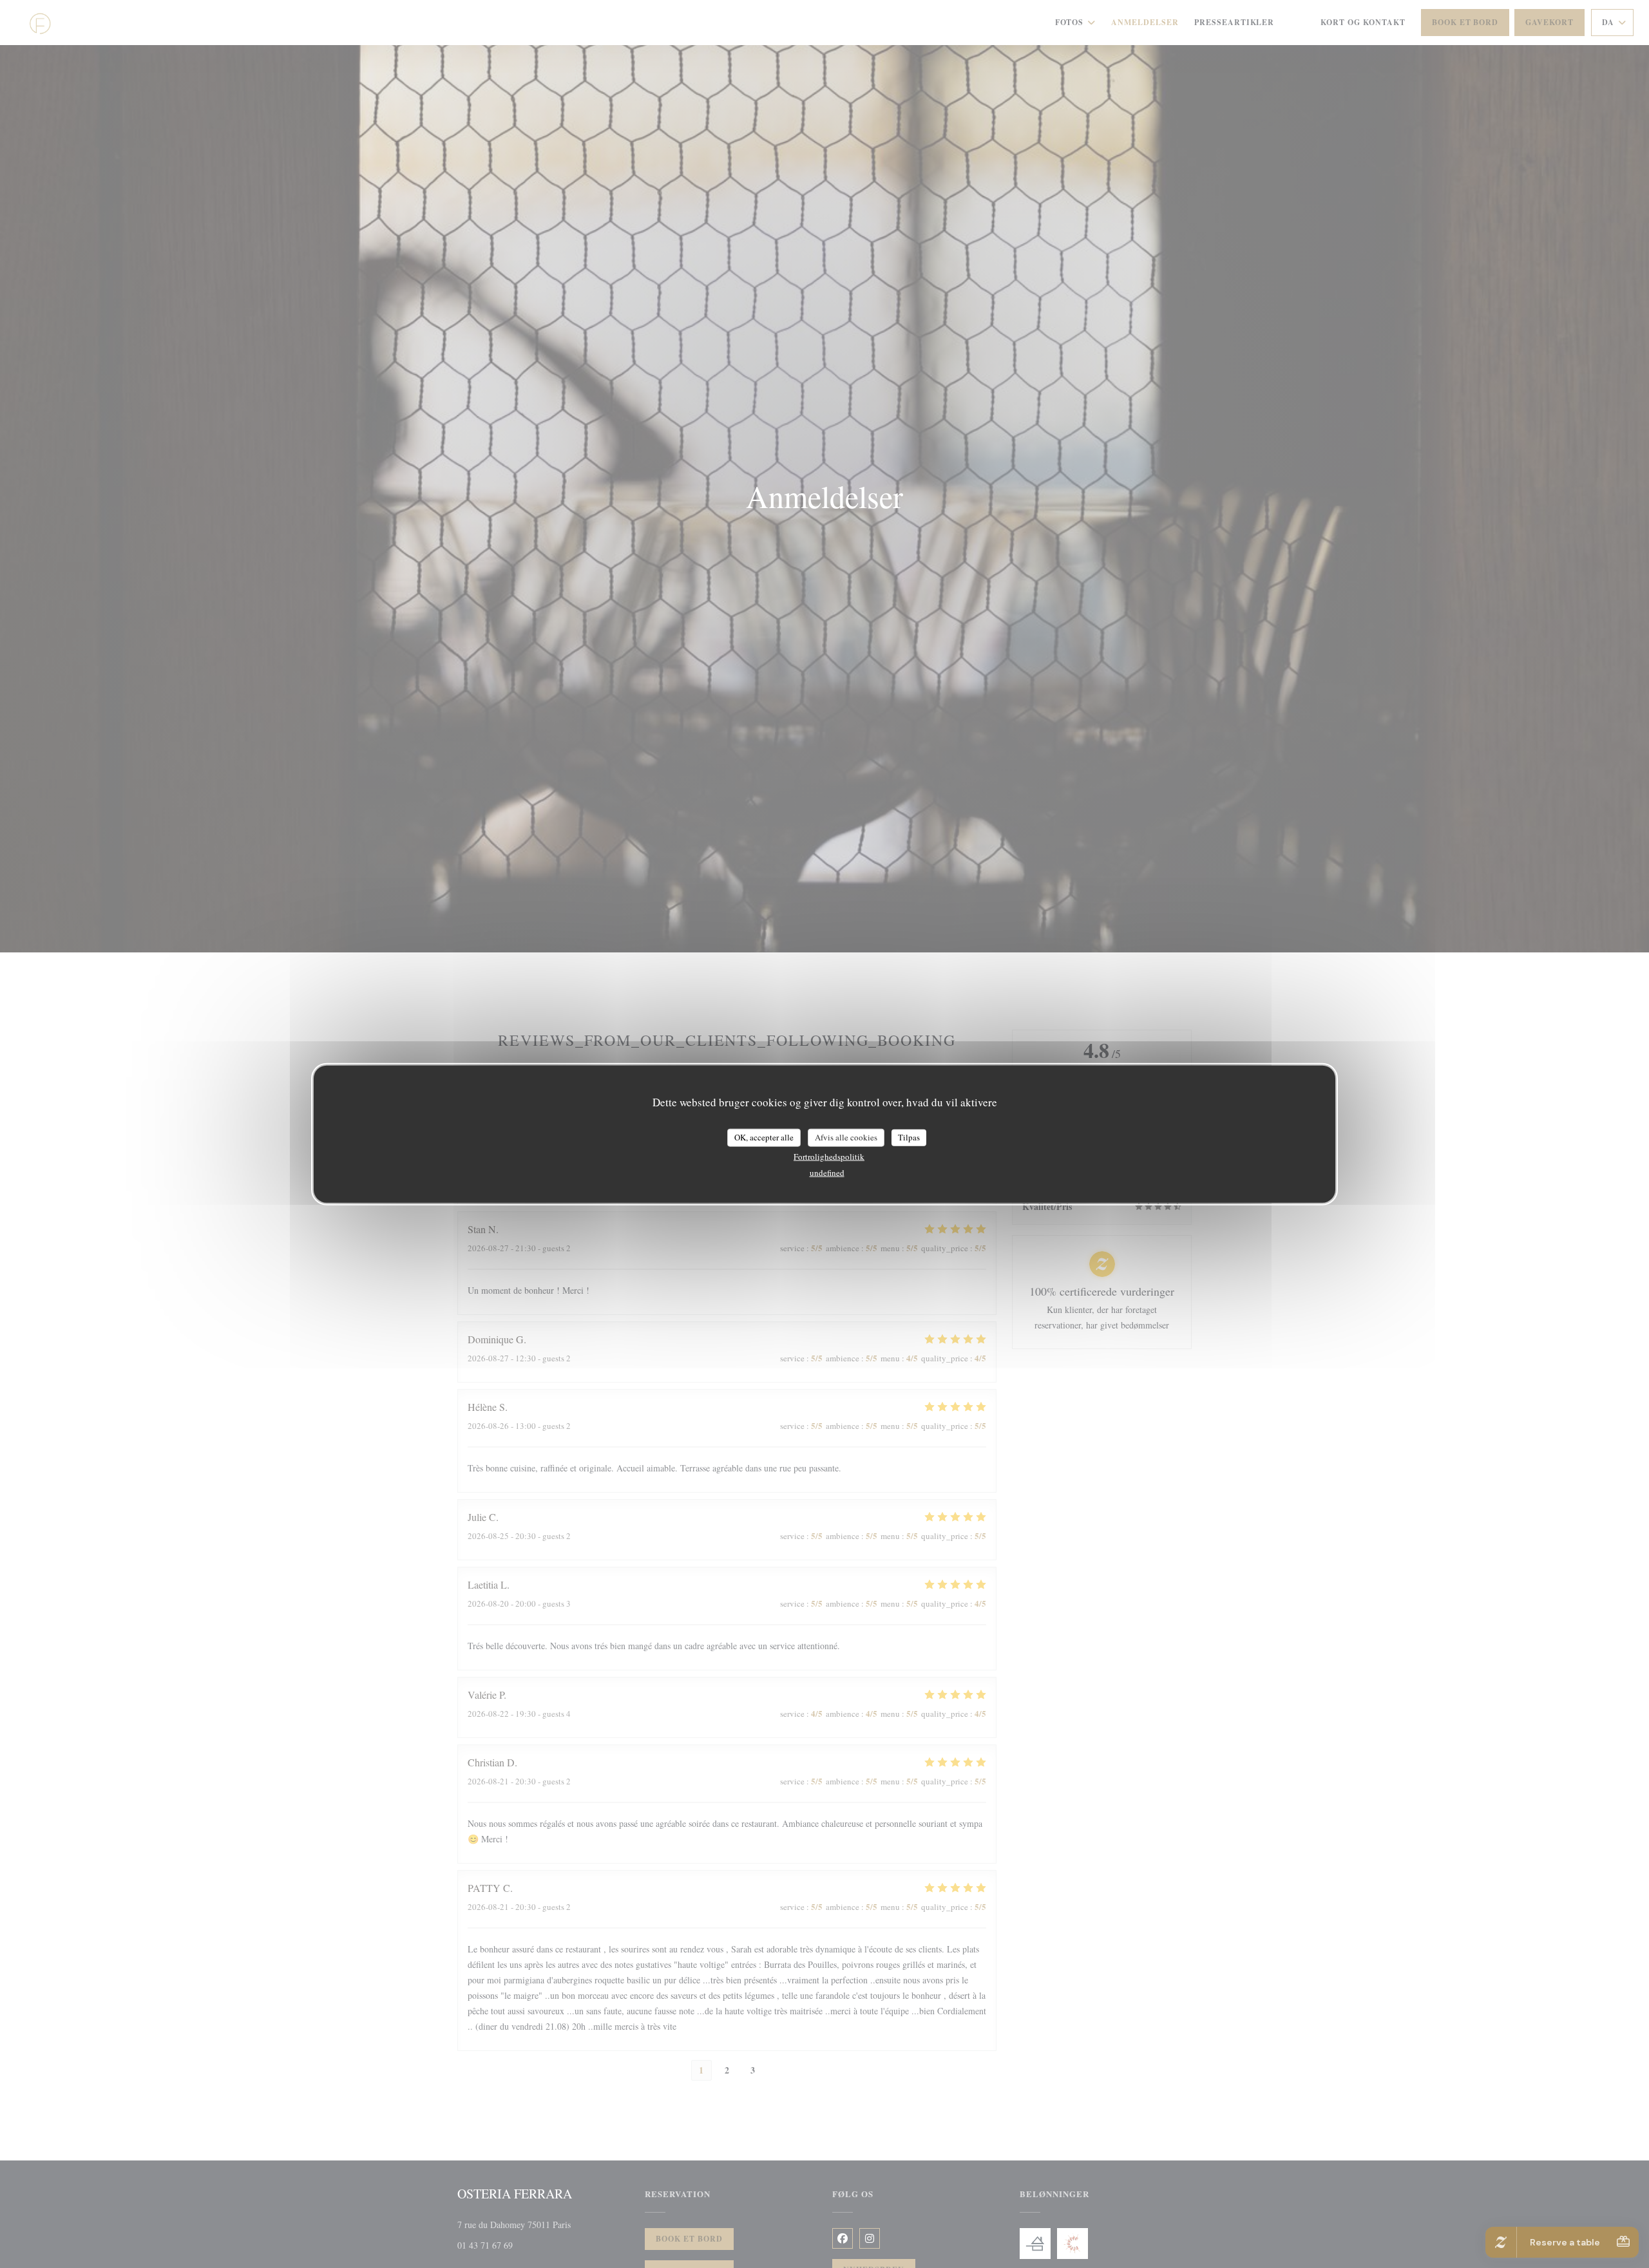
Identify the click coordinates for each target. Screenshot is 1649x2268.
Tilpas (909, 1137)
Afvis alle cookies (846, 1137)
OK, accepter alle (764, 1137)
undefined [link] (827, 1172)
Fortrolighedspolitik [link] (829, 1156)
